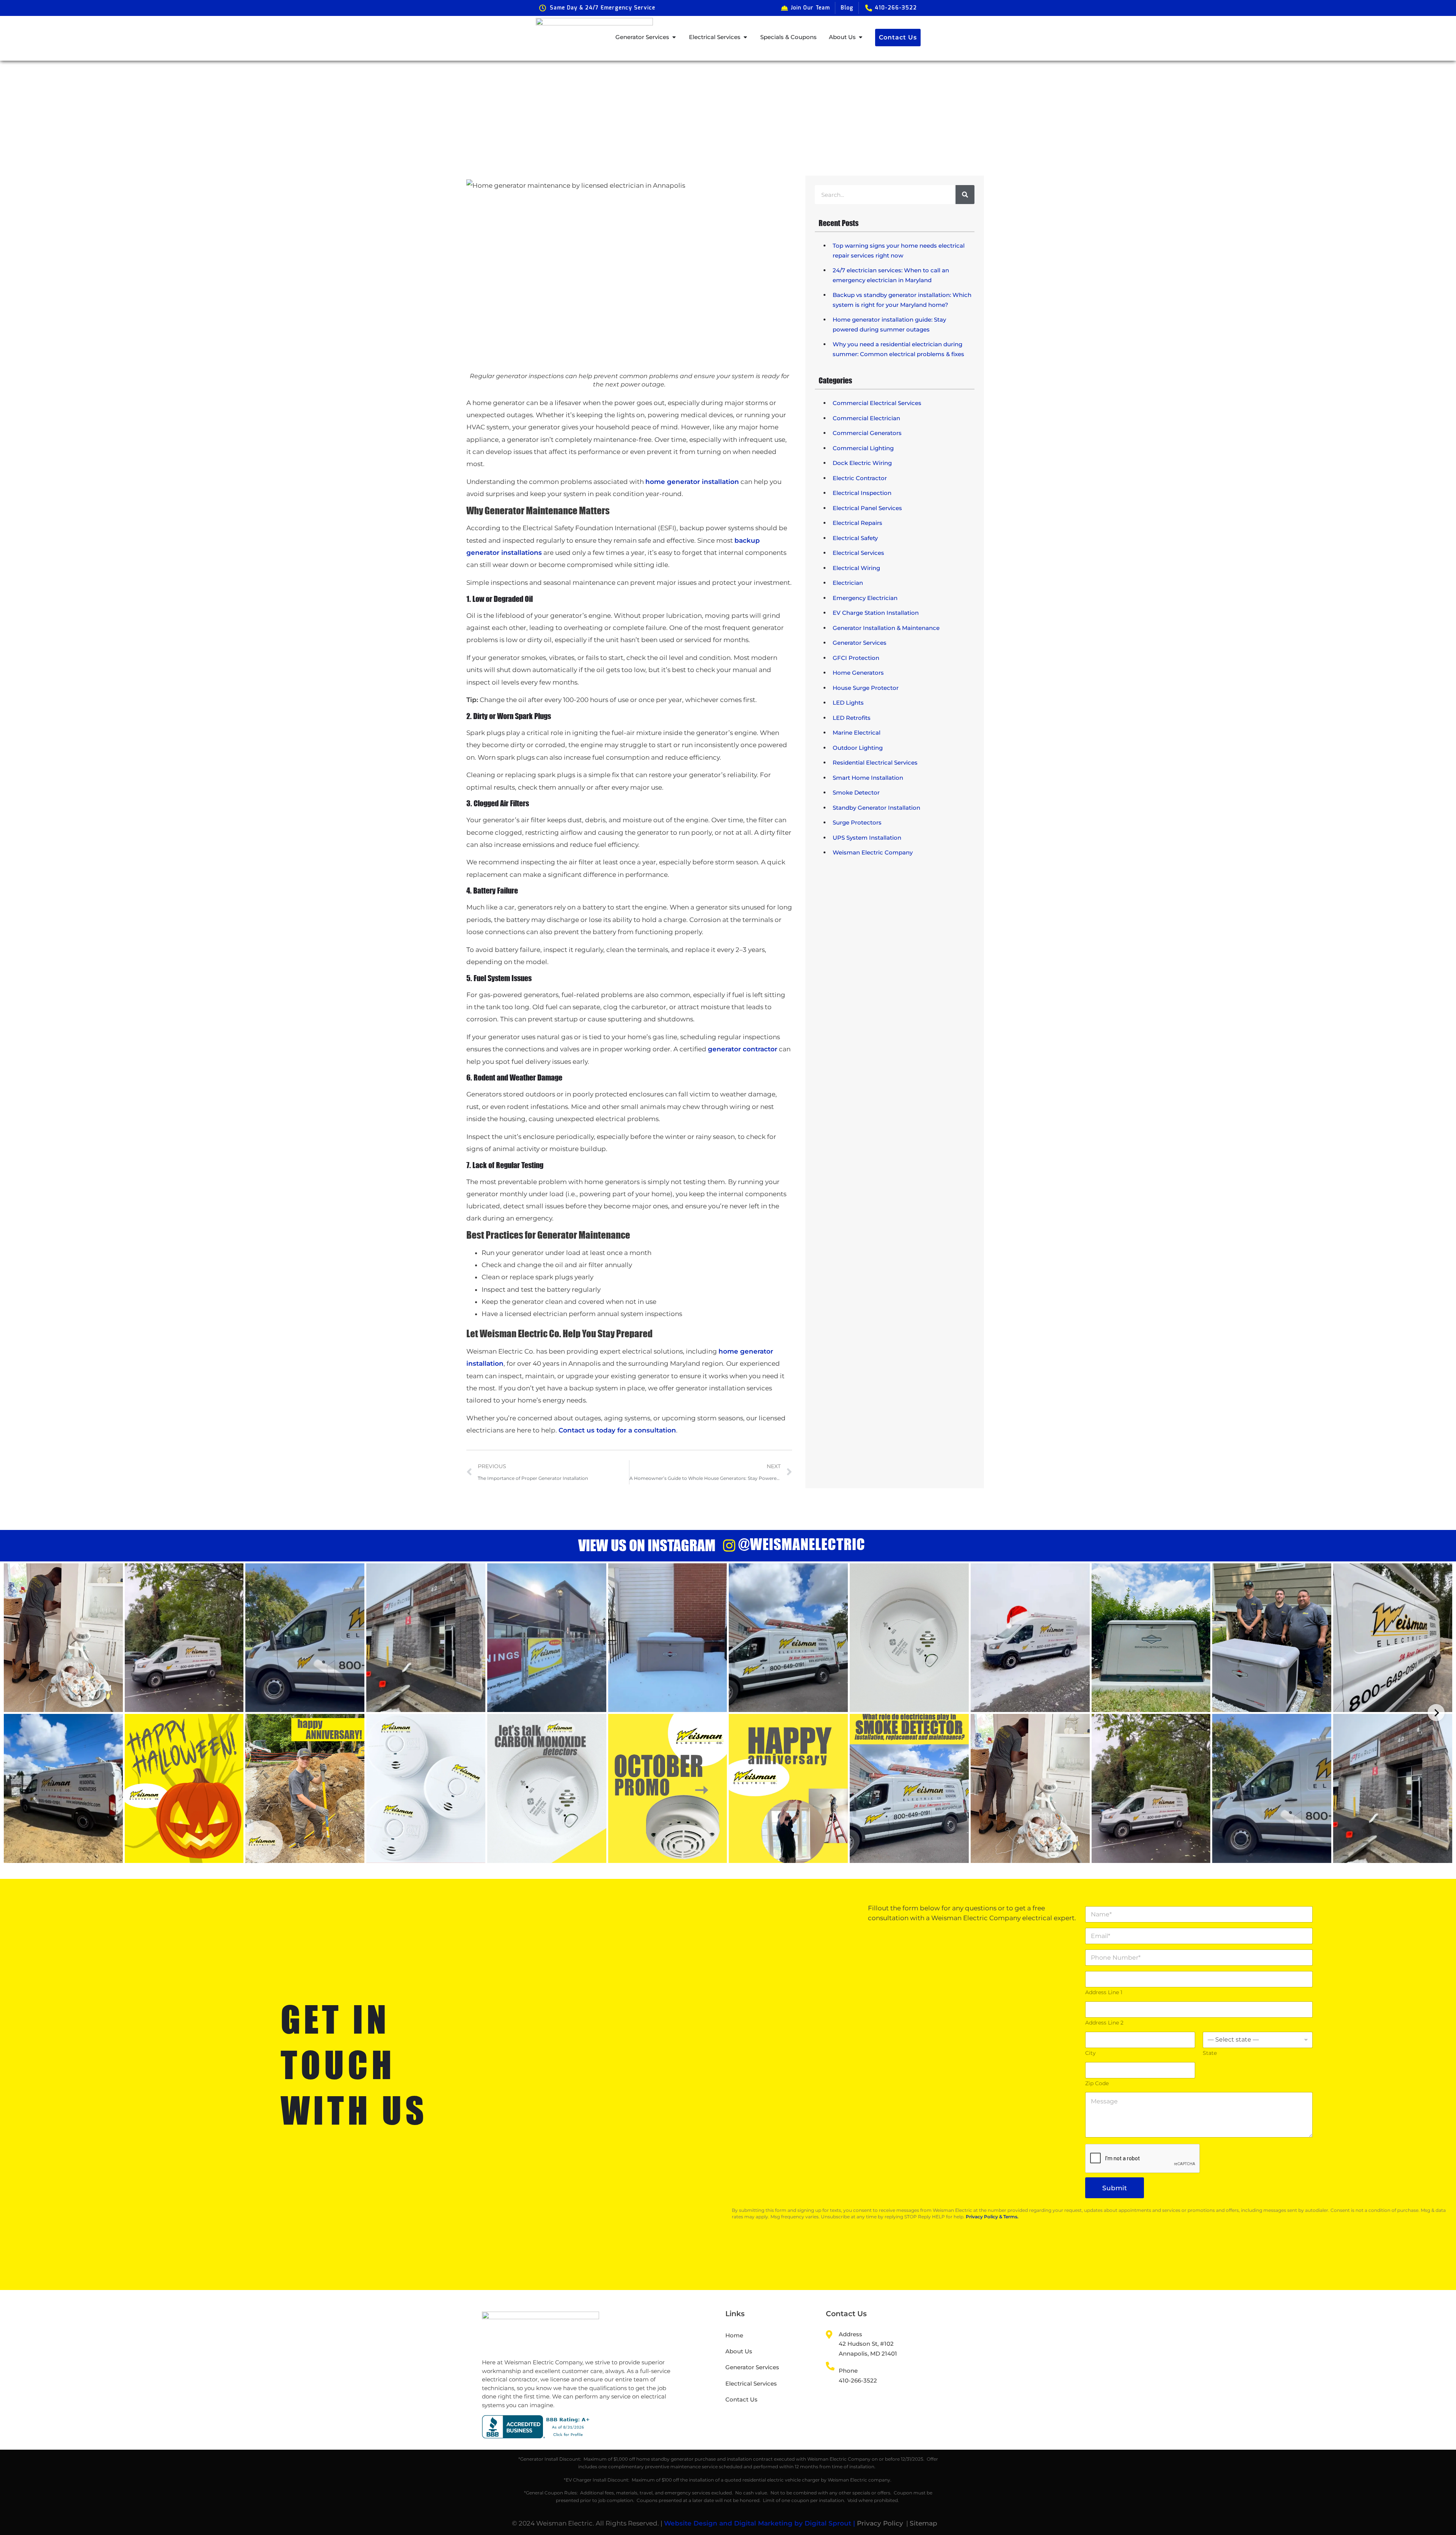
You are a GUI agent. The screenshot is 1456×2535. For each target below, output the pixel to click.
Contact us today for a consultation (617, 1430)
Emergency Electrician (865, 598)
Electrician (848, 583)
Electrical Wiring (856, 568)
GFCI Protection (856, 658)
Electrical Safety (855, 538)
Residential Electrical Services (875, 763)
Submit (1115, 2188)
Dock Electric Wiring (862, 463)
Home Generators (858, 673)
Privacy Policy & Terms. (992, 2217)
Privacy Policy (880, 2523)
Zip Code (1097, 2083)
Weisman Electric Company (873, 852)
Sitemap (923, 2523)
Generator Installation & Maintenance (886, 628)
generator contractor (743, 1049)
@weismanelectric (802, 1544)
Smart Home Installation (868, 778)
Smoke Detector (856, 792)
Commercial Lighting (863, 448)
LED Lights (848, 703)
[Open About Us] (861, 37)
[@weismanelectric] (729, 1546)
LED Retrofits (852, 718)
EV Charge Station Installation (876, 613)
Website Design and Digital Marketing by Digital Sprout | (760, 2523)
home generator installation (692, 482)
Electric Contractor (860, 478)
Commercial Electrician (866, 418)
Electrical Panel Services (867, 508)
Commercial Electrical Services (877, 403)
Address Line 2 (1104, 2023)
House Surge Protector (866, 688)
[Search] (965, 195)
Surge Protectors (857, 822)
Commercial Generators (867, 433)
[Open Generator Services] (674, 37)
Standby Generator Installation (876, 808)
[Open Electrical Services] (745, 37)
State (1210, 2053)
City (1090, 2053)
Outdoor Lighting (858, 748)
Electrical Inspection (862, 493)
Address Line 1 (1104, 1992)
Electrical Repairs (857, 523)
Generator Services (860, 643)
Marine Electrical (857, 733)
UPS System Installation (867, 838)
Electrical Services (858, 553)
